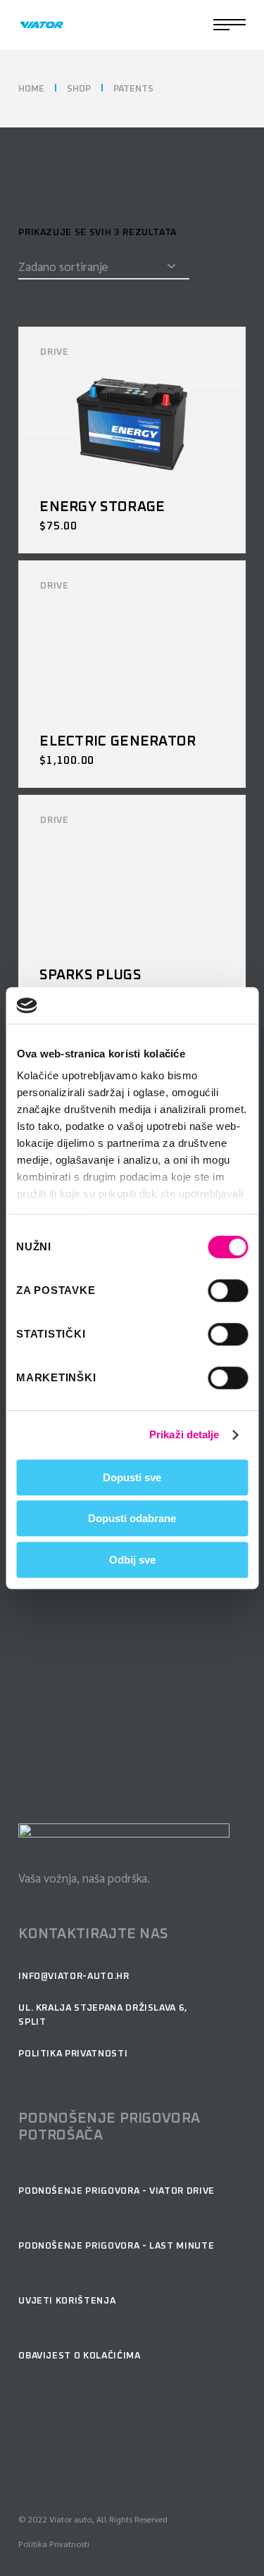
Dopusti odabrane (132, 1519)
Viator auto (70, 2519)
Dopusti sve (132, 1477)
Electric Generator (118, 741)
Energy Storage (102, 507)
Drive (54, 352)
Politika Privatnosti (54, 2544)
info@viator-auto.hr (74, 1977)
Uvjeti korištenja (67, 2301)
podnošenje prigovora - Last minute (116, 2246)
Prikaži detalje (184, 1435)
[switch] (228, 1290)
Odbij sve (132, 1560)
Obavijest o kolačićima (79, 2356)
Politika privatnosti (73, 2054)
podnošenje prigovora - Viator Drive (117, 2191)
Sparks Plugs (90, 975)
